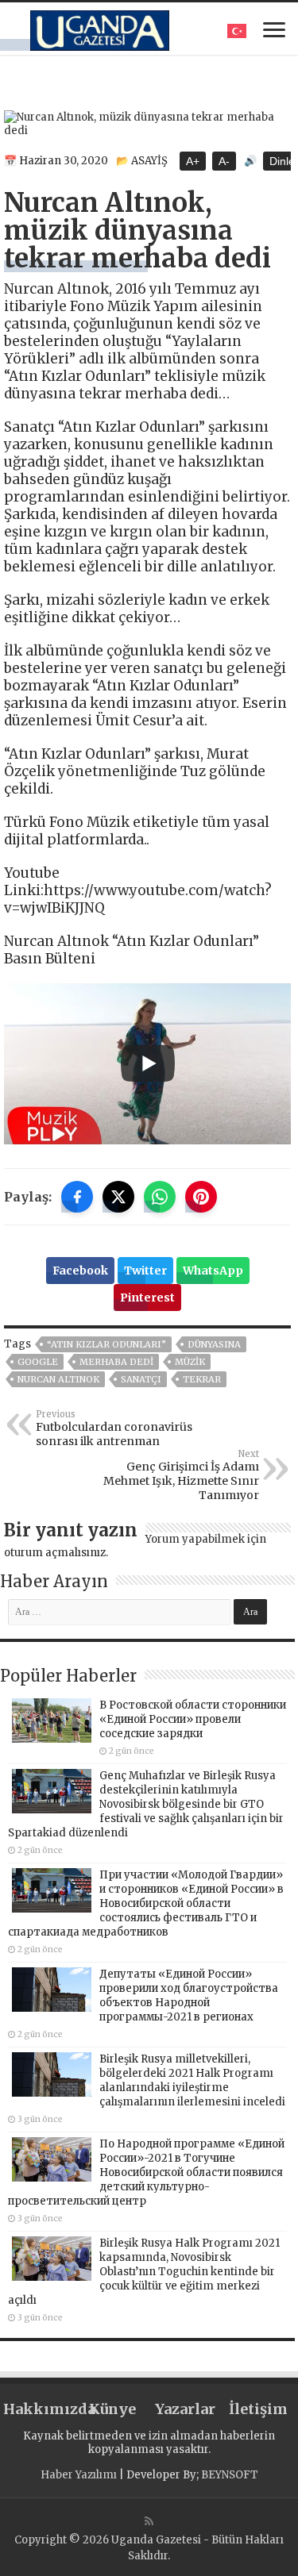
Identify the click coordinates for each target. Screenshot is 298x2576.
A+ (193, 161)
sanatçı (141, 1379)
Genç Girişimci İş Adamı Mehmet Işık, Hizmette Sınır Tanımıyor (181, 1475)
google (38, 1362)
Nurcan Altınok (58, 1379)
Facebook (80, 1271)
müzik (190, 1362)
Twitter (145, 1271)
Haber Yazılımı (79, 2475)
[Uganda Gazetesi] (100, 28)
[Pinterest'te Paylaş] (201, 1197)
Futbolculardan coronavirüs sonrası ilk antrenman (114, 1428)
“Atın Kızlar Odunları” (106, 1344)
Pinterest (147, 1298)
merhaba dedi (116, 1362)
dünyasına (214, 1344)
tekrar (202, 1379)
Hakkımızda (40, 2409)
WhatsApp (213, 1271)
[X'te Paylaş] (118, 1197)
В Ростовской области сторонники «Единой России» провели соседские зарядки (193, 1719)
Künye (112, 2409)
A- (224, 161)
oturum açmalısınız (55, 1553)
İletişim (258, 2409)
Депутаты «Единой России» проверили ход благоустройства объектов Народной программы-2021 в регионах (189, 1995)
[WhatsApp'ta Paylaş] (160, 1197)
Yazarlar (185, 2409)
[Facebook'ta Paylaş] (77, 1197)
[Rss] (149, 2521)
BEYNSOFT (230, 2475)
